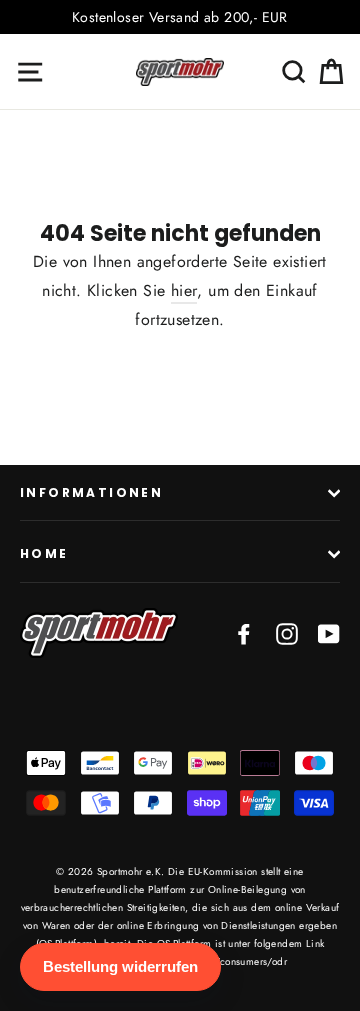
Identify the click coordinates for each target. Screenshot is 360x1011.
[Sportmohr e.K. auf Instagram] (287, 633)
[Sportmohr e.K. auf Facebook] (244, 633)
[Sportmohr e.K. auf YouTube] (329, 633)
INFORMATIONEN (91, 492)
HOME (44, 553)
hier (184, 290)
